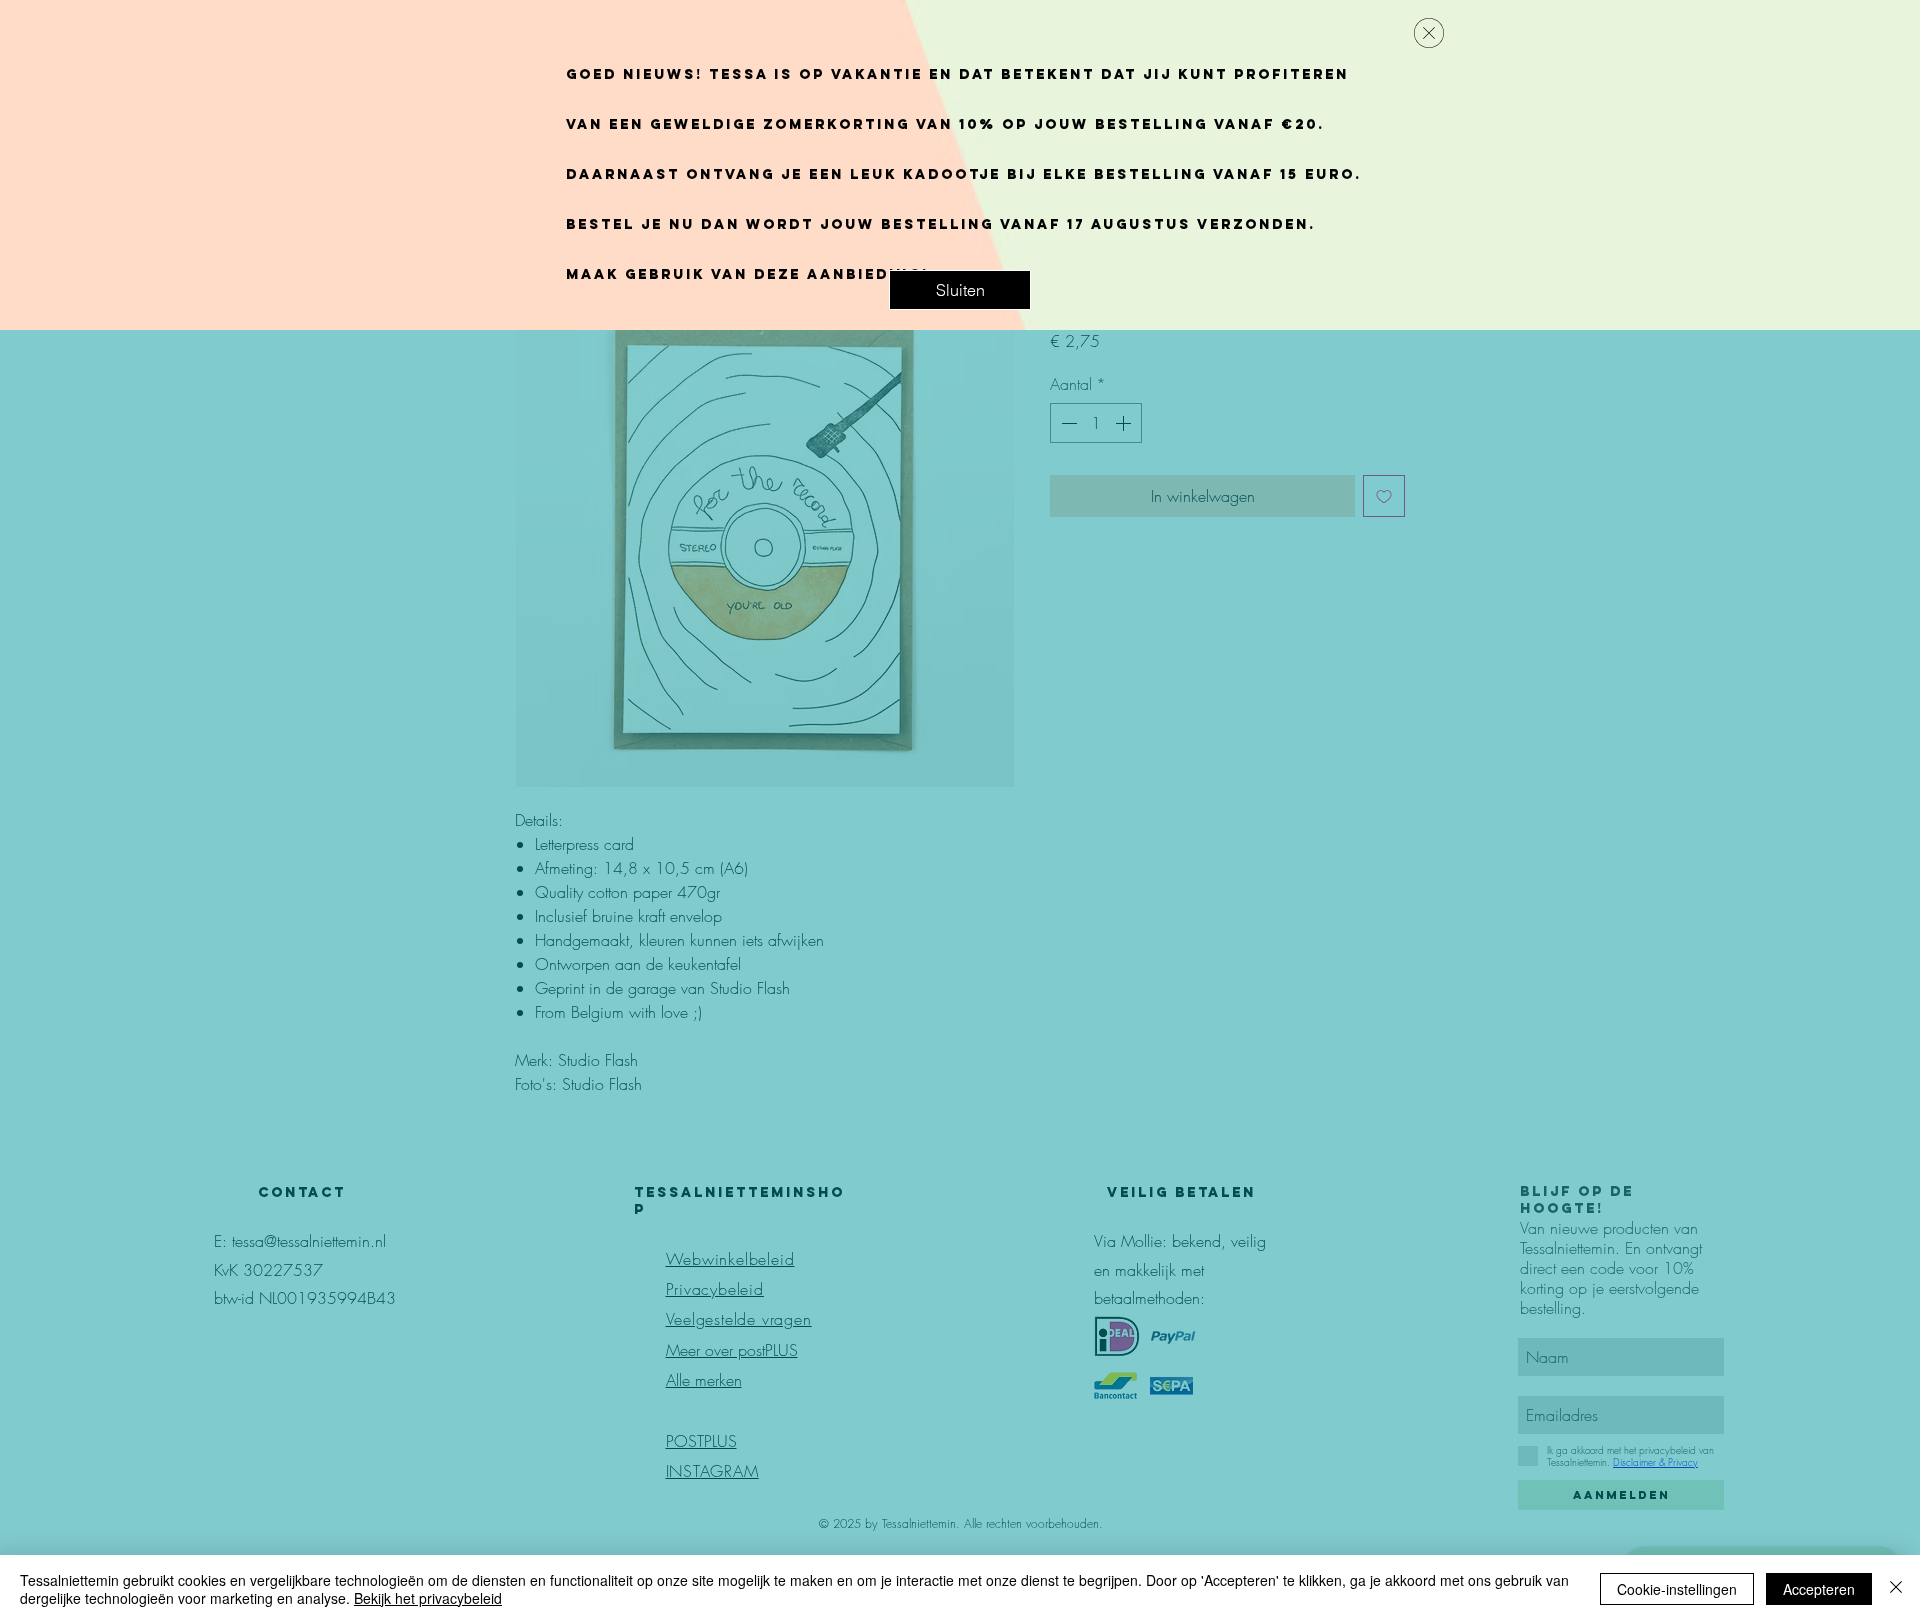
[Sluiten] (1896, 1589)
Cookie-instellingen (1677, 1589)
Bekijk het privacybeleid (428, 1598)
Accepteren (1819, 1589)
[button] (960, 290)
